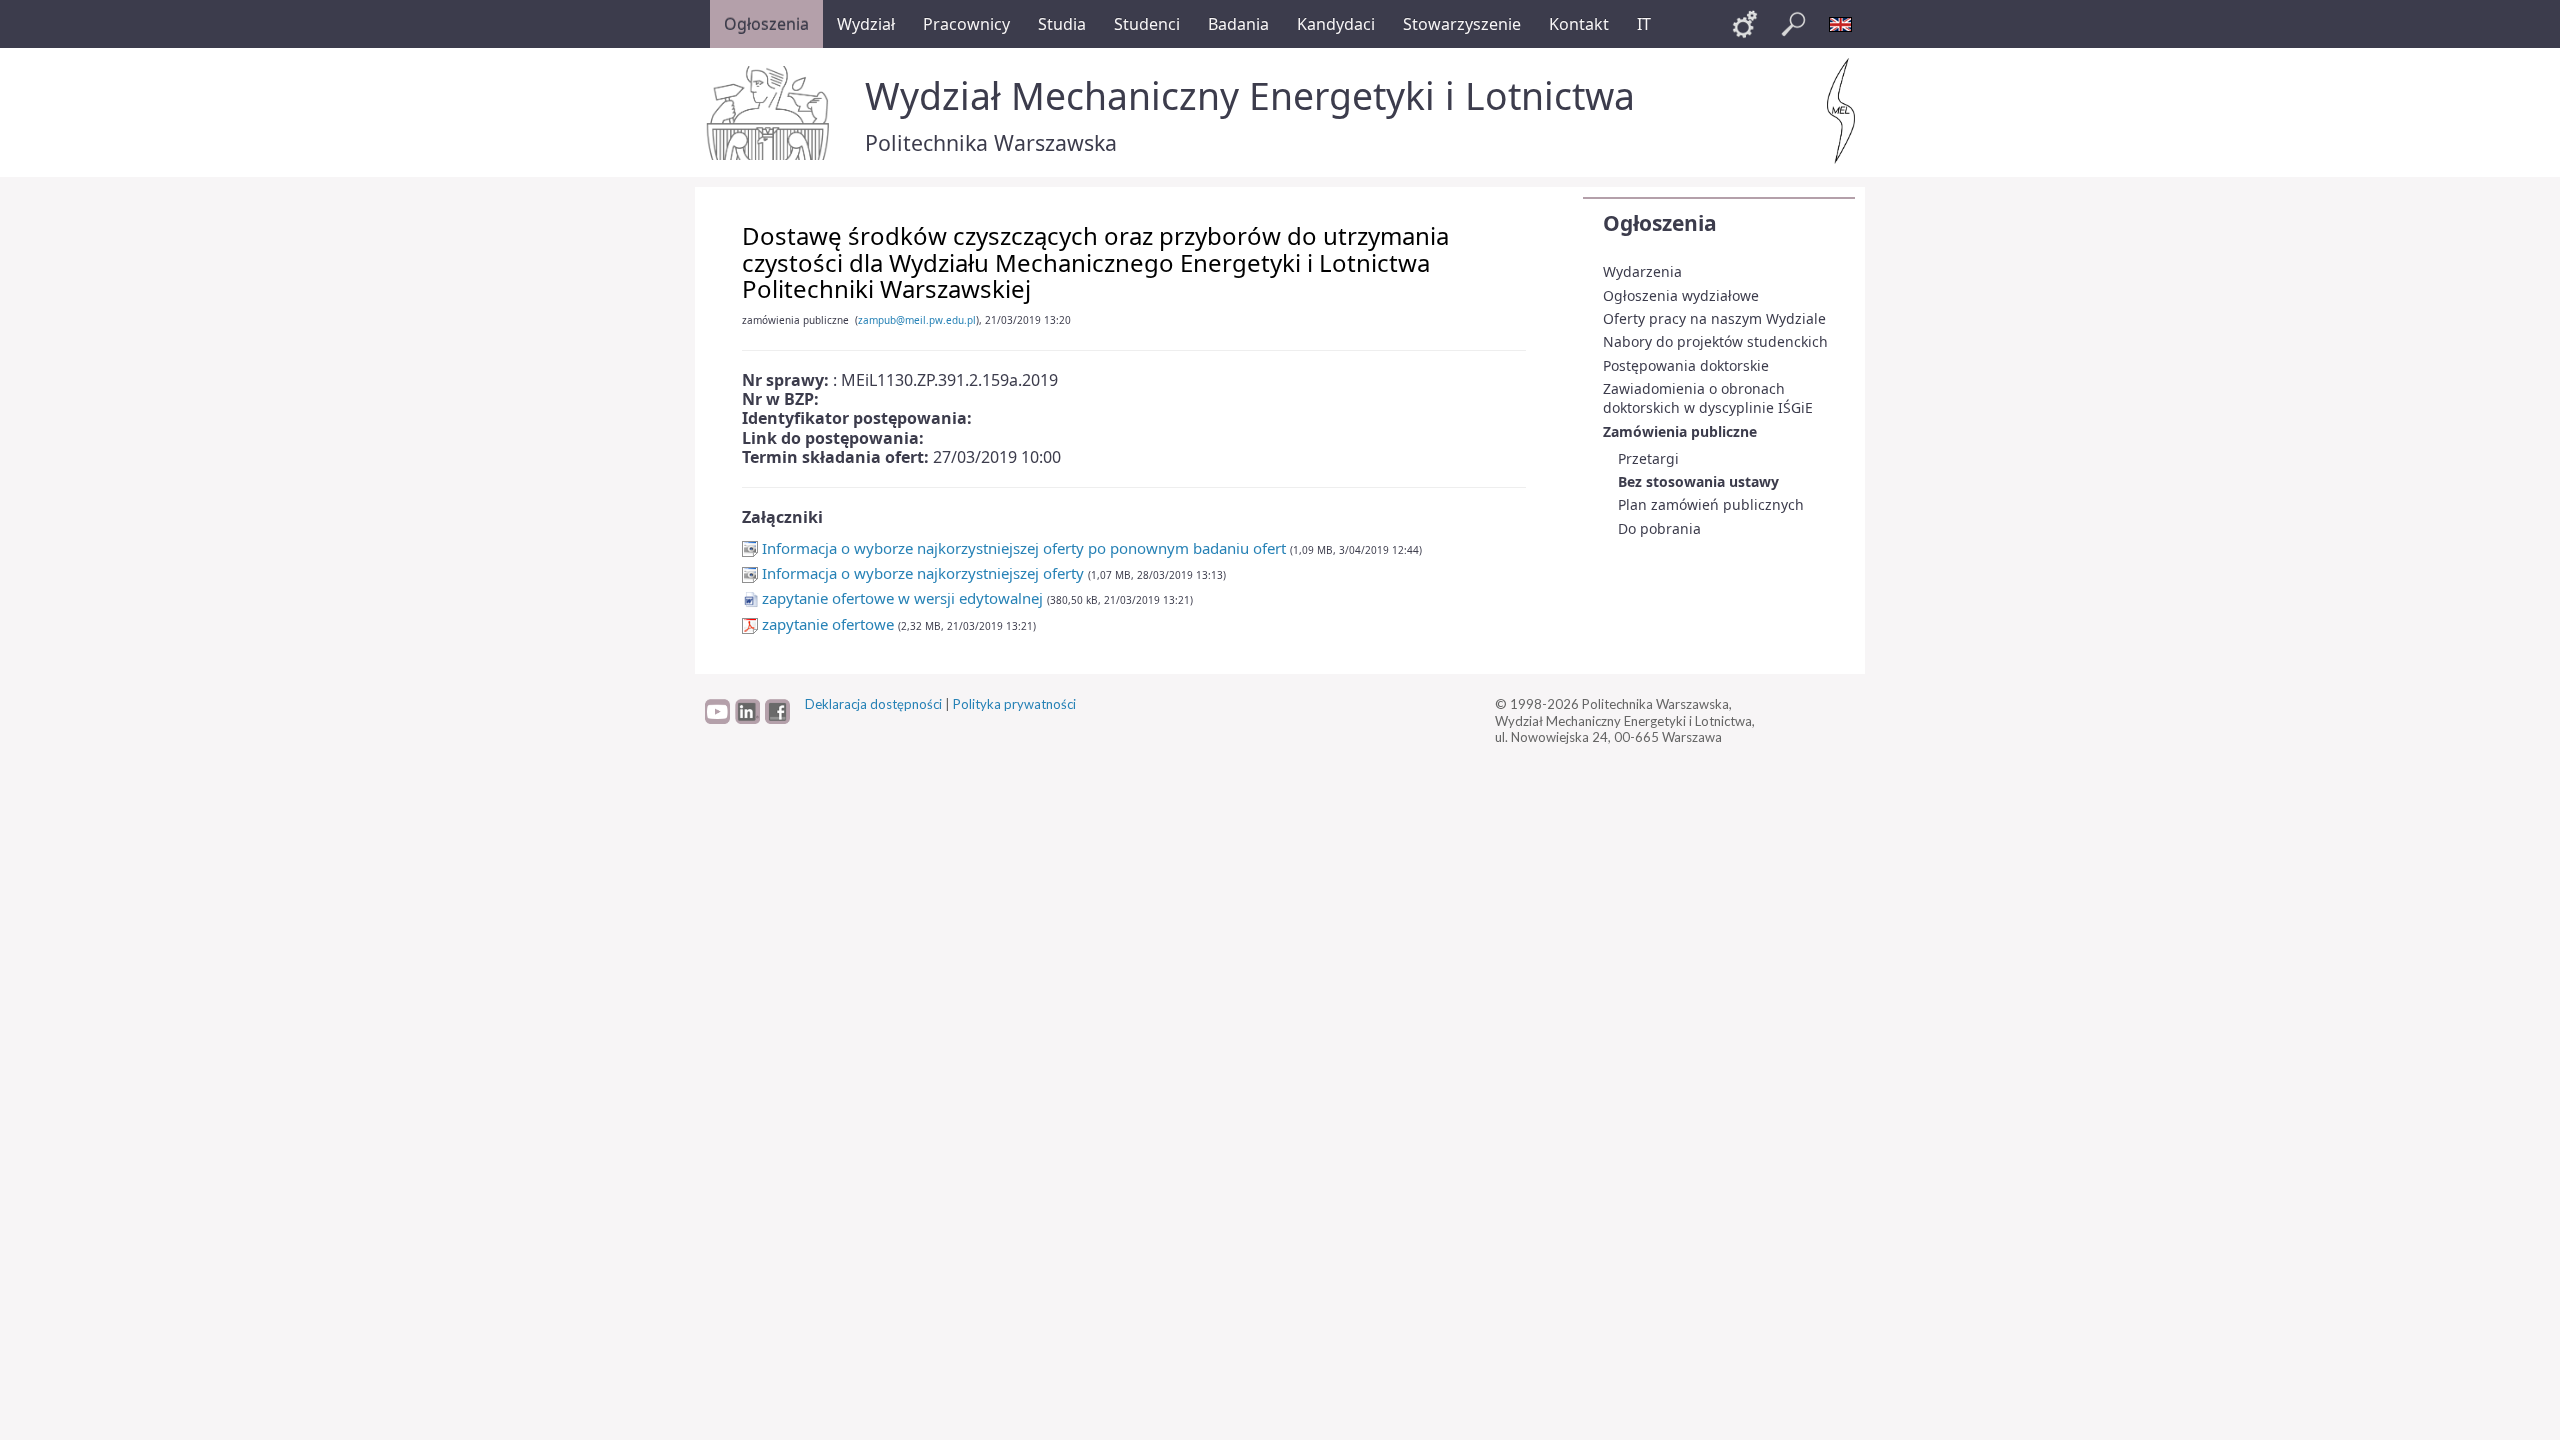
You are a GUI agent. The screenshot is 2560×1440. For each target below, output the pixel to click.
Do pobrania (1659, 528)
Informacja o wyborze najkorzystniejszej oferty (921, 573)
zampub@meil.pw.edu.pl (917, 320)
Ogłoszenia (1660, 223)
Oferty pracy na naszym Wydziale (1714, 318)
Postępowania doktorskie (1686, 365)
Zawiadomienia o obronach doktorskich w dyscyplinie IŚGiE (1708, 398)
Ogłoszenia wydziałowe (1681, 295)
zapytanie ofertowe (828, 624)
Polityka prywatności (1014, 704)
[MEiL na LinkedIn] (747, 719)
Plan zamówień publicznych (1711, 504)
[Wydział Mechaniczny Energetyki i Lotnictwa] (1841, 111)
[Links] (1745, 24)
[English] (1841, 24)
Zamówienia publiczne (1680, 431)
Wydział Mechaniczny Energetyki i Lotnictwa (1250, 95)
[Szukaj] (1793, 24)
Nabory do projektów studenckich (1715, 341)
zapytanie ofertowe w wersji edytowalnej (902, 598)
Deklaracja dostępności (873, 704)
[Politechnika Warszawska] (770, 113)
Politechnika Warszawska (991, 142)
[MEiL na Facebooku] (777, 719)
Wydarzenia (1642, 271)
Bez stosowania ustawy (1698, 481)
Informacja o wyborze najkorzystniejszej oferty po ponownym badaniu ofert (1022, 548)
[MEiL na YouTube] (717, 719)
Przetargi (1648, 458)
